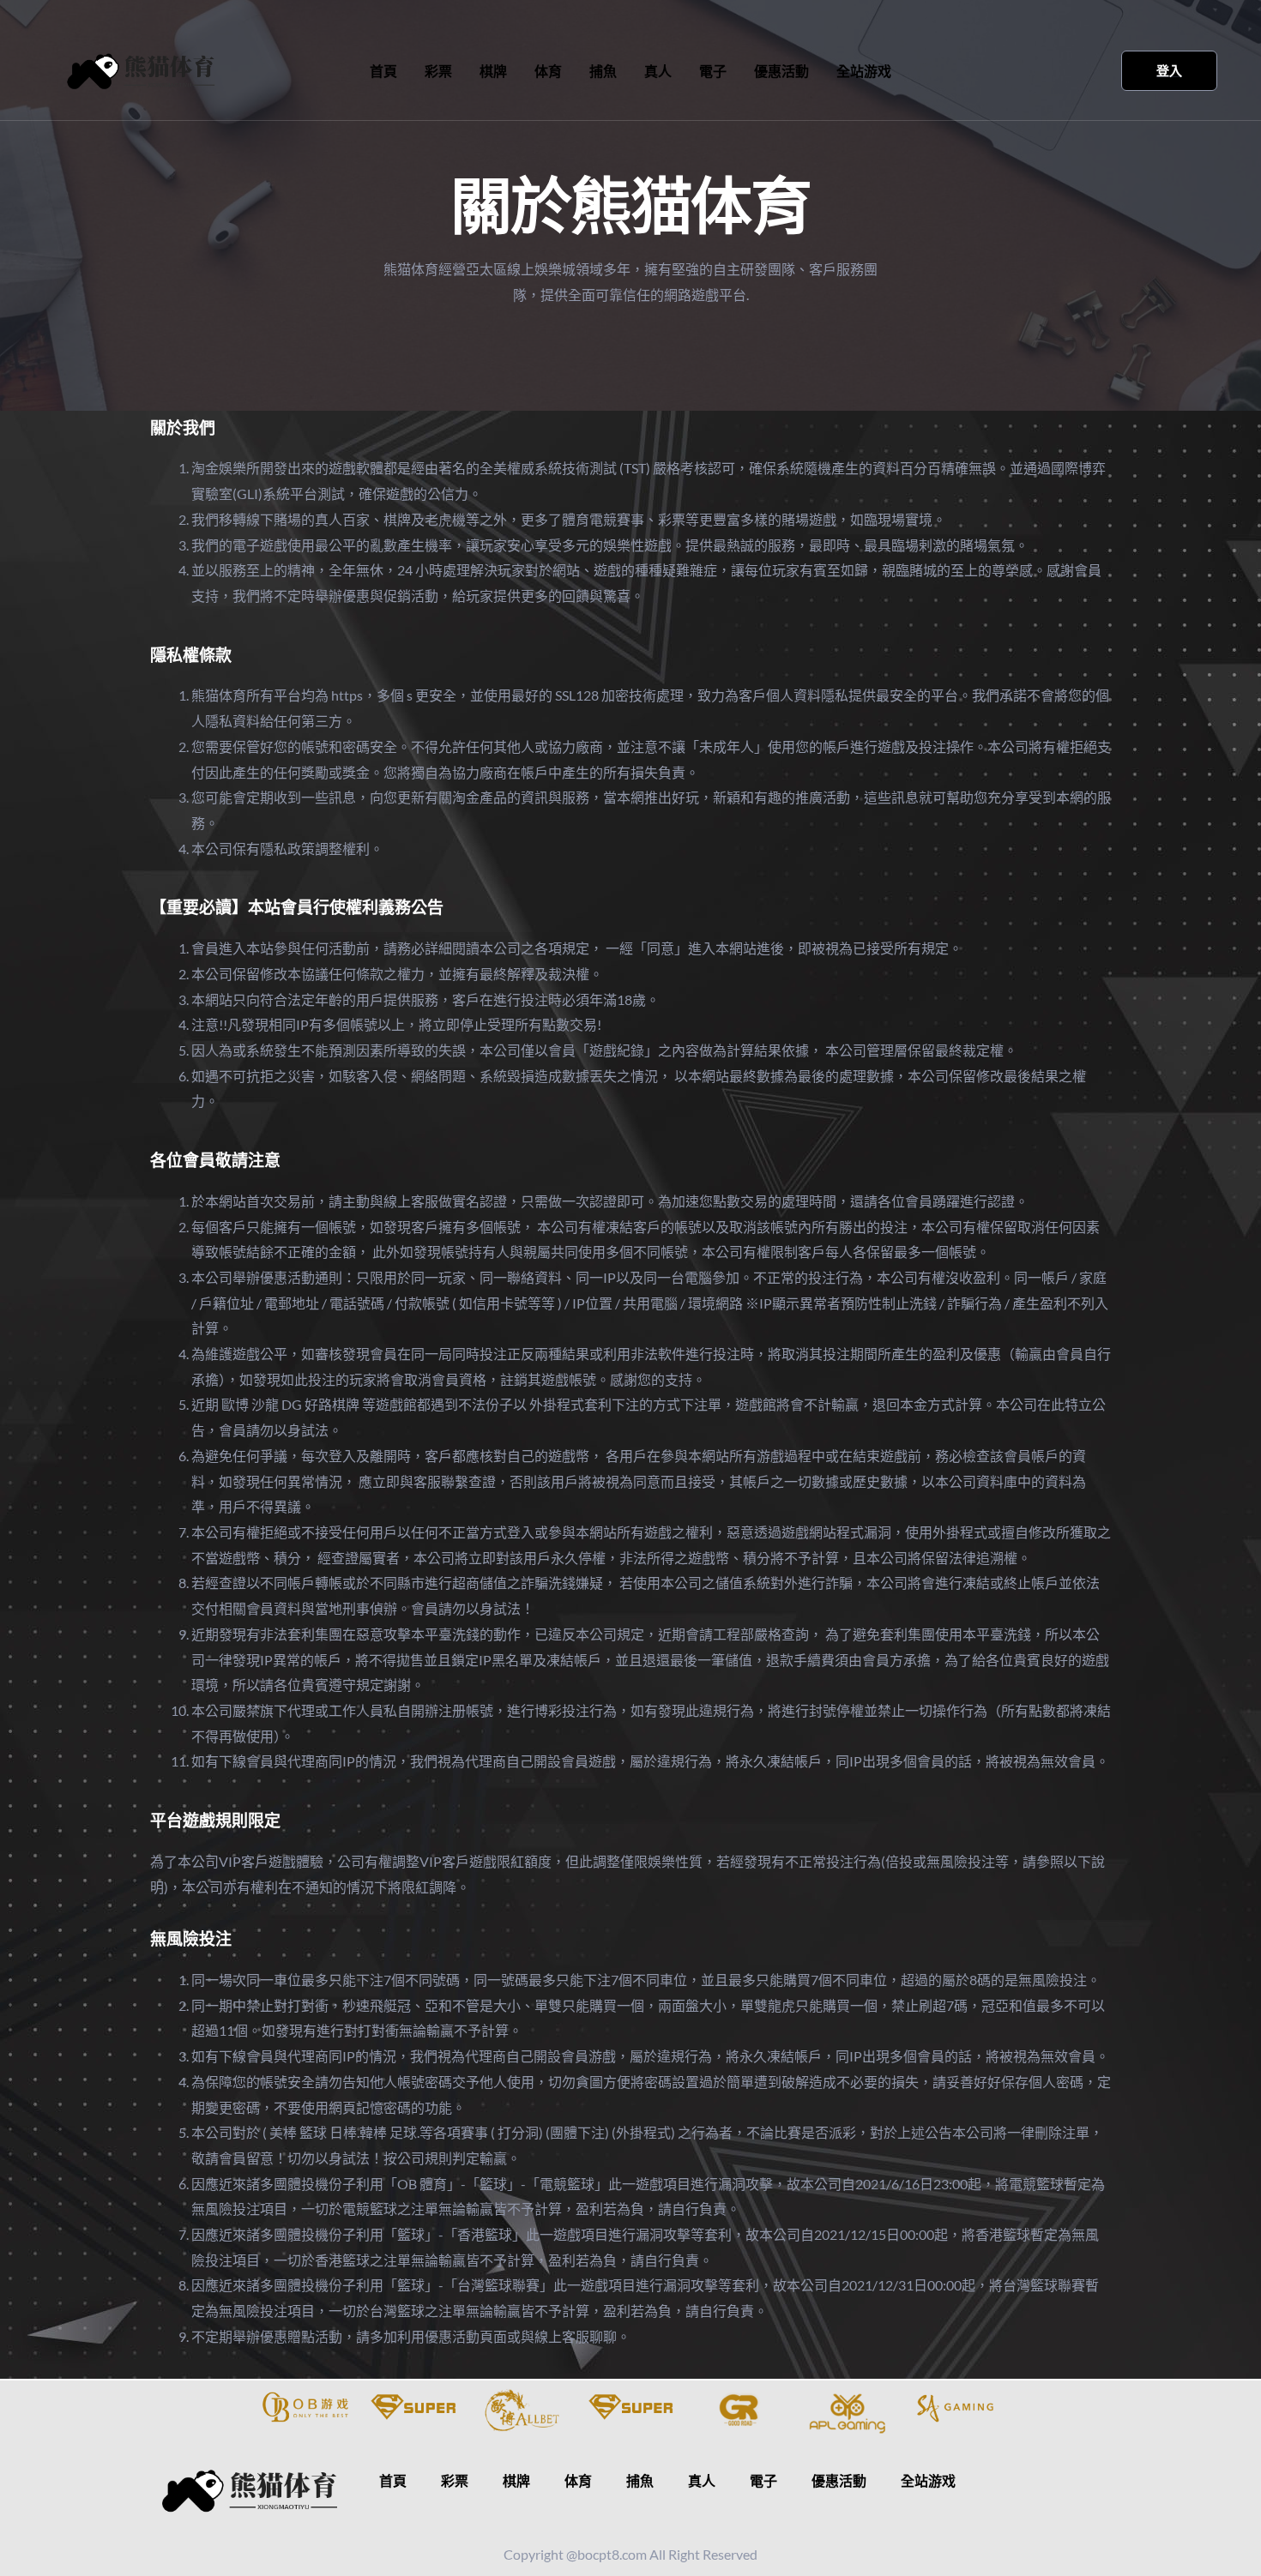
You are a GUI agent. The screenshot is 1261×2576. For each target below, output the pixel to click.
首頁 (383, 71)
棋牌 (493, 71)
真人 (658, 71)
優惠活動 (781, 71)
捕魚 (603, 71)
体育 (548, 71)
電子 (713, 71)
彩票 (438, 71)
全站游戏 (864, 71)
